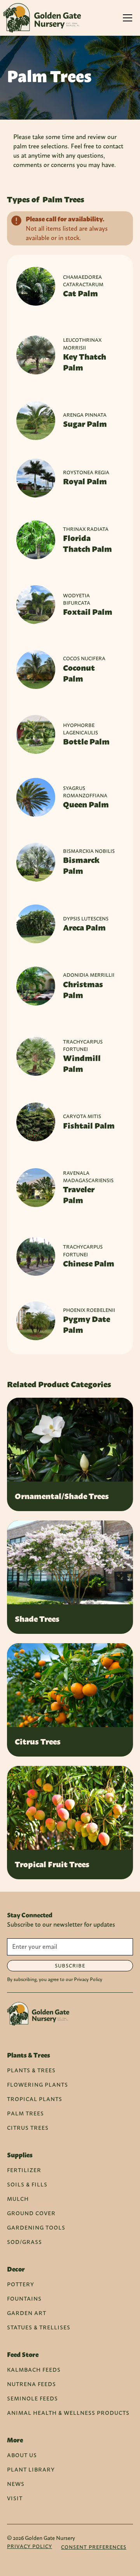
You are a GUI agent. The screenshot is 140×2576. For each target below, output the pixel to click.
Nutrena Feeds (31, 2384)
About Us (22, 2455)
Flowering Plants (38, 2085)
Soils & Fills (27, 2184)
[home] (42, 18)
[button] (128, 18)
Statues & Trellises (39, 2327)
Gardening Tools (36, 2227)
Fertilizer (24, 2170)
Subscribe (70, 1966)
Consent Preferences (94, 2547)
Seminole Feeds (32, 2398)
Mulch (18, 2199)
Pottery (21, 2284)
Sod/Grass (24, 2242)
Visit (15, 2498)
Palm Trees (25, 2113)
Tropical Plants (35, 2099)
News (16, 2484)
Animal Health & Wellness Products (68, 2413)
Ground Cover (31, 2213)
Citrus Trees (28, 2128)
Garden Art (27, 2313)
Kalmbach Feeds (34, 2370)
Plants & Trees (31, 2070)
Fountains (24, 2299)
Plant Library (31, 2469)
